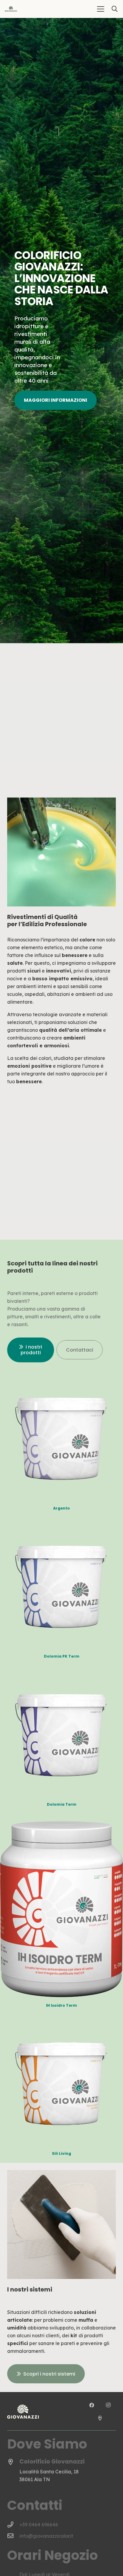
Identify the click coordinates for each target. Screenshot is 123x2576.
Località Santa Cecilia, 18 (49, 2472)
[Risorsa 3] (11, 9)
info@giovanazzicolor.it (46, 2536)
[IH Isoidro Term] (61, 1825)
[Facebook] (92, 2405)
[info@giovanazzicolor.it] (13, 2536)
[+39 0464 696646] (13, 2525)
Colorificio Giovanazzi (52, 2462)
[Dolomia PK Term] (61, 1529)
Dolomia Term (62, 1804)
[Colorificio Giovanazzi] (13, 2462)
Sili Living (61, 2153)
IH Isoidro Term (61, 2005)
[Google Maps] (100, 2418)
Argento (61, 1508)
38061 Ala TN (35, 2479)
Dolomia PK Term (62, 1656)
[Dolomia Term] (61, 1677)
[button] (101, 9)
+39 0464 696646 (39, 2525)
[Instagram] (108, 2405)
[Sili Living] (61, 2026)
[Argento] (61, 1381)
